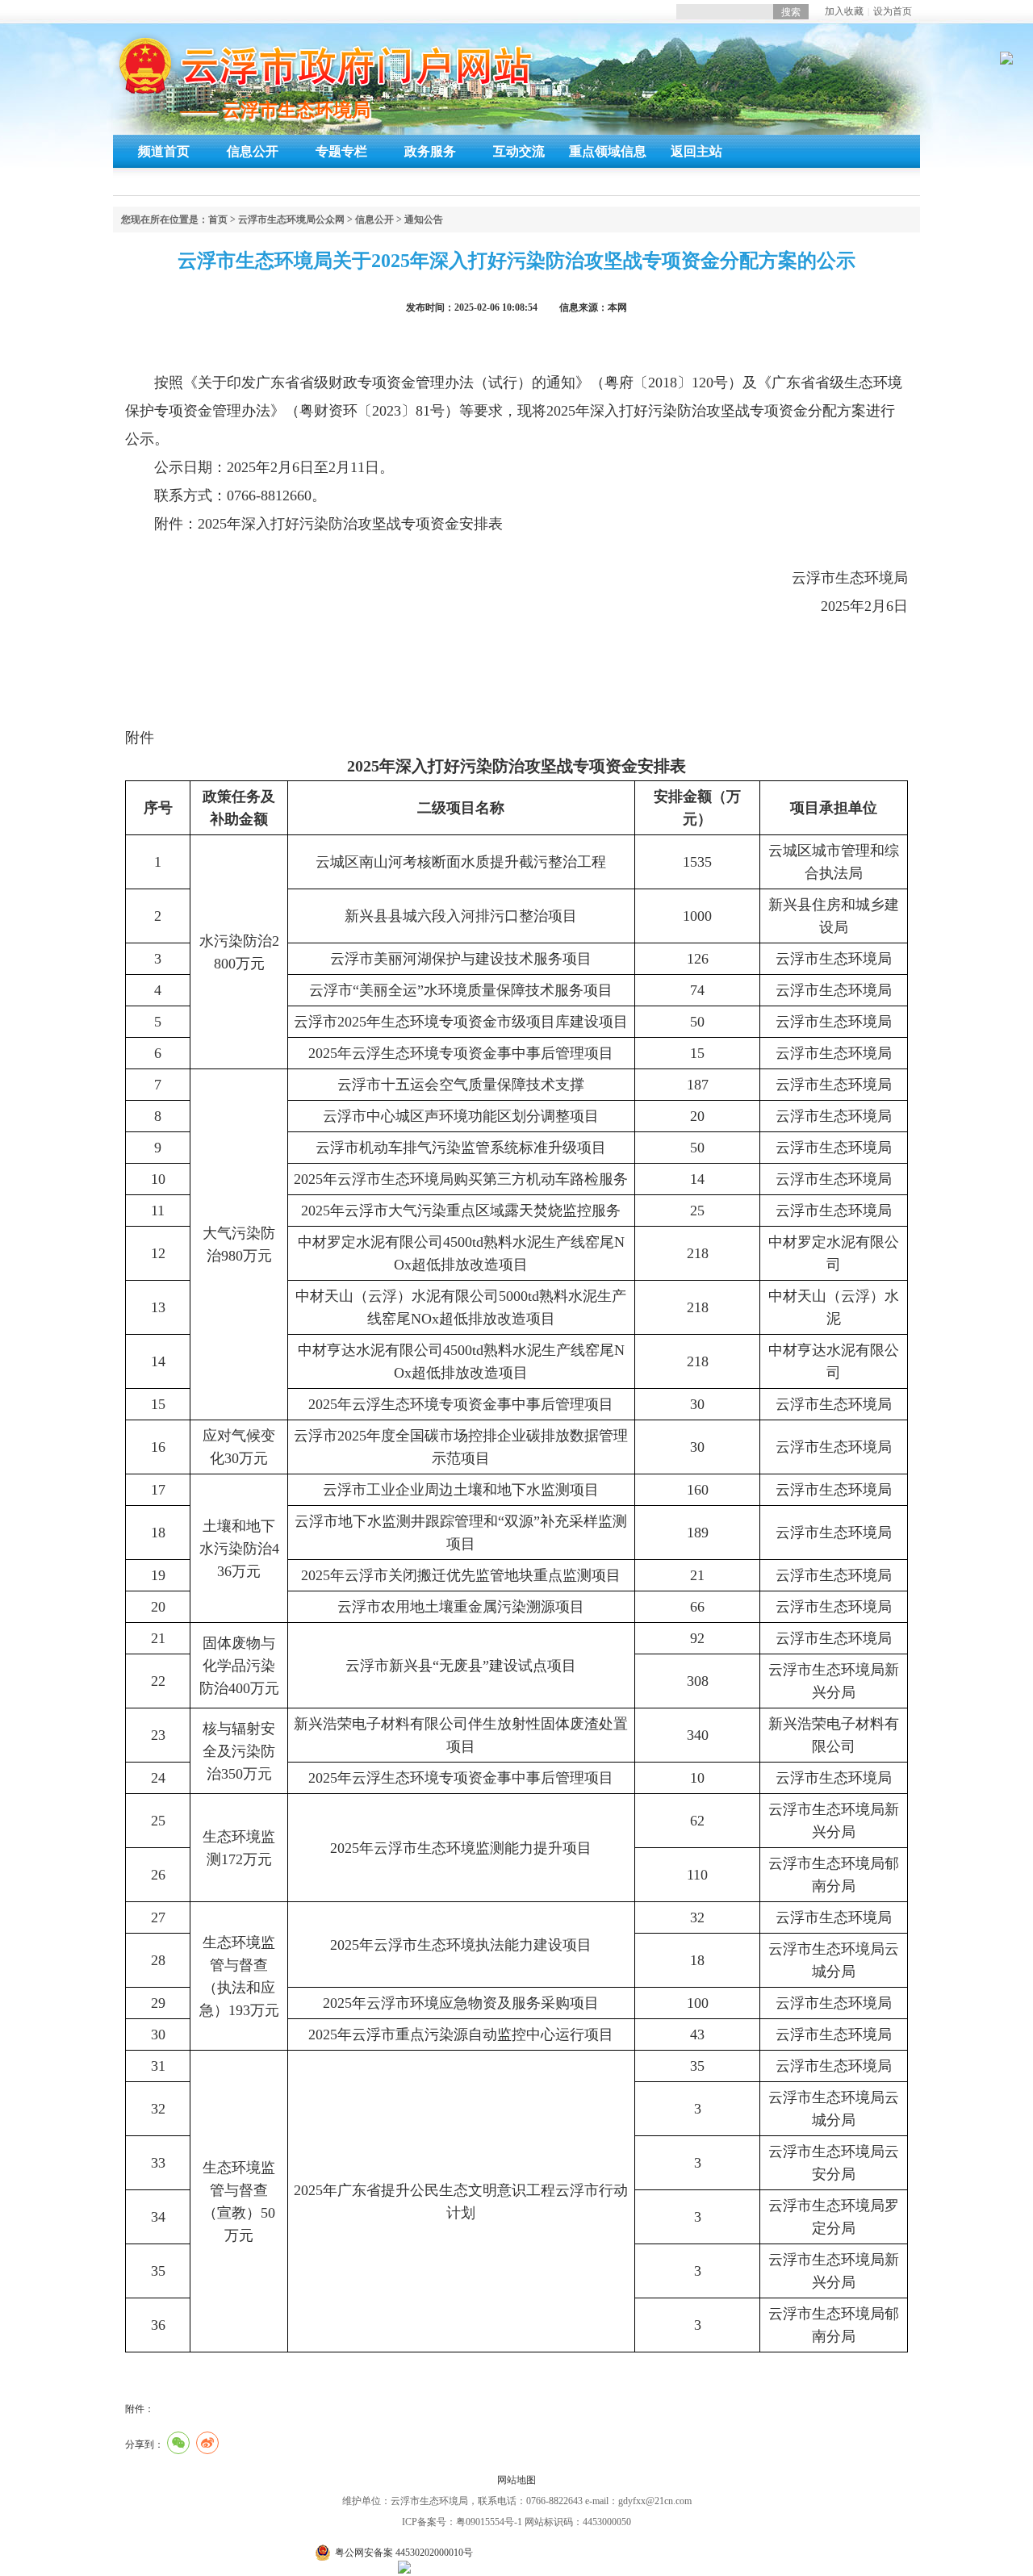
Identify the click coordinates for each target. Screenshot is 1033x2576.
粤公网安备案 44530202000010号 (404, 2553)
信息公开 (253, 151)
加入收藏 (844, 11)
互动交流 (519, 151)
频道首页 (164, 151)
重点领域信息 (608, 151)
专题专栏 (341, 151)
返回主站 (696, 151)
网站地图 (516, 2480)
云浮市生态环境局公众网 (291, 220)
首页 (218, 220)
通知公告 (424, 220)
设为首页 (893, 11)
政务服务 (430, 151)
